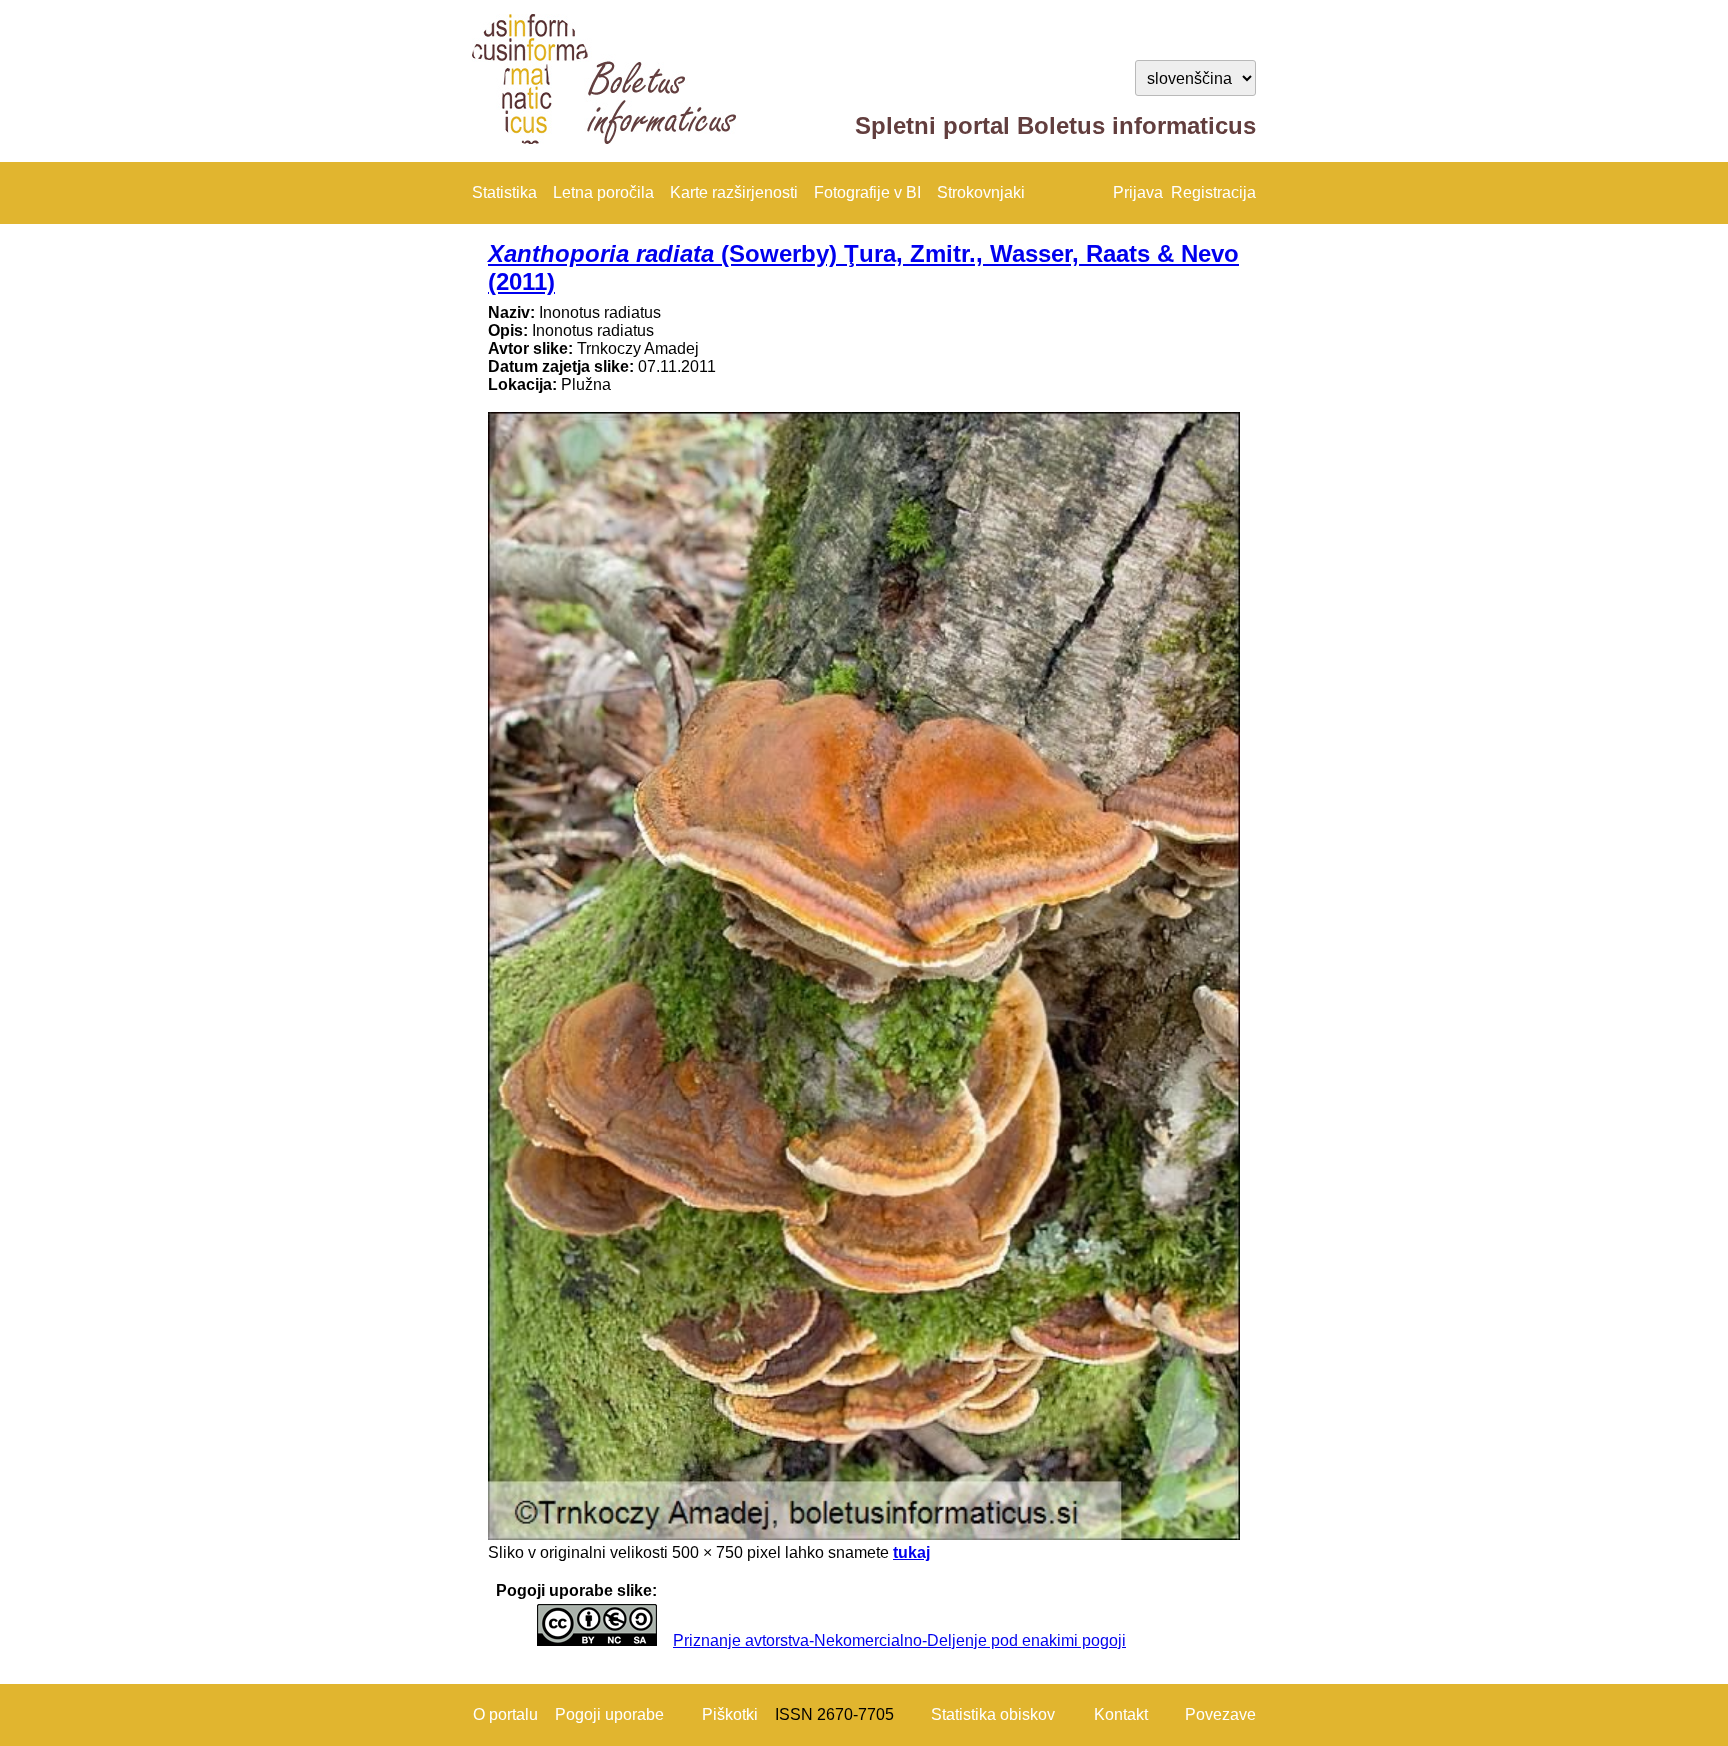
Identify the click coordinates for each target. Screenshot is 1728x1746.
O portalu (505, 1714)
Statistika (504, 192)
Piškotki (730, 1714)
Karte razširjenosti (734, 192)
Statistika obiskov (993, 1714)
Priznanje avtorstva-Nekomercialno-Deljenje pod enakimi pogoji (899, 1640)
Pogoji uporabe (609, 1714)
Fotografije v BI (867, 192)
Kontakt (1121, 1714)
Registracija (1213, 192)
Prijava (1138, 192)
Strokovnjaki (981, 192)
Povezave (1220, 1714)
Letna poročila (603, 192)
